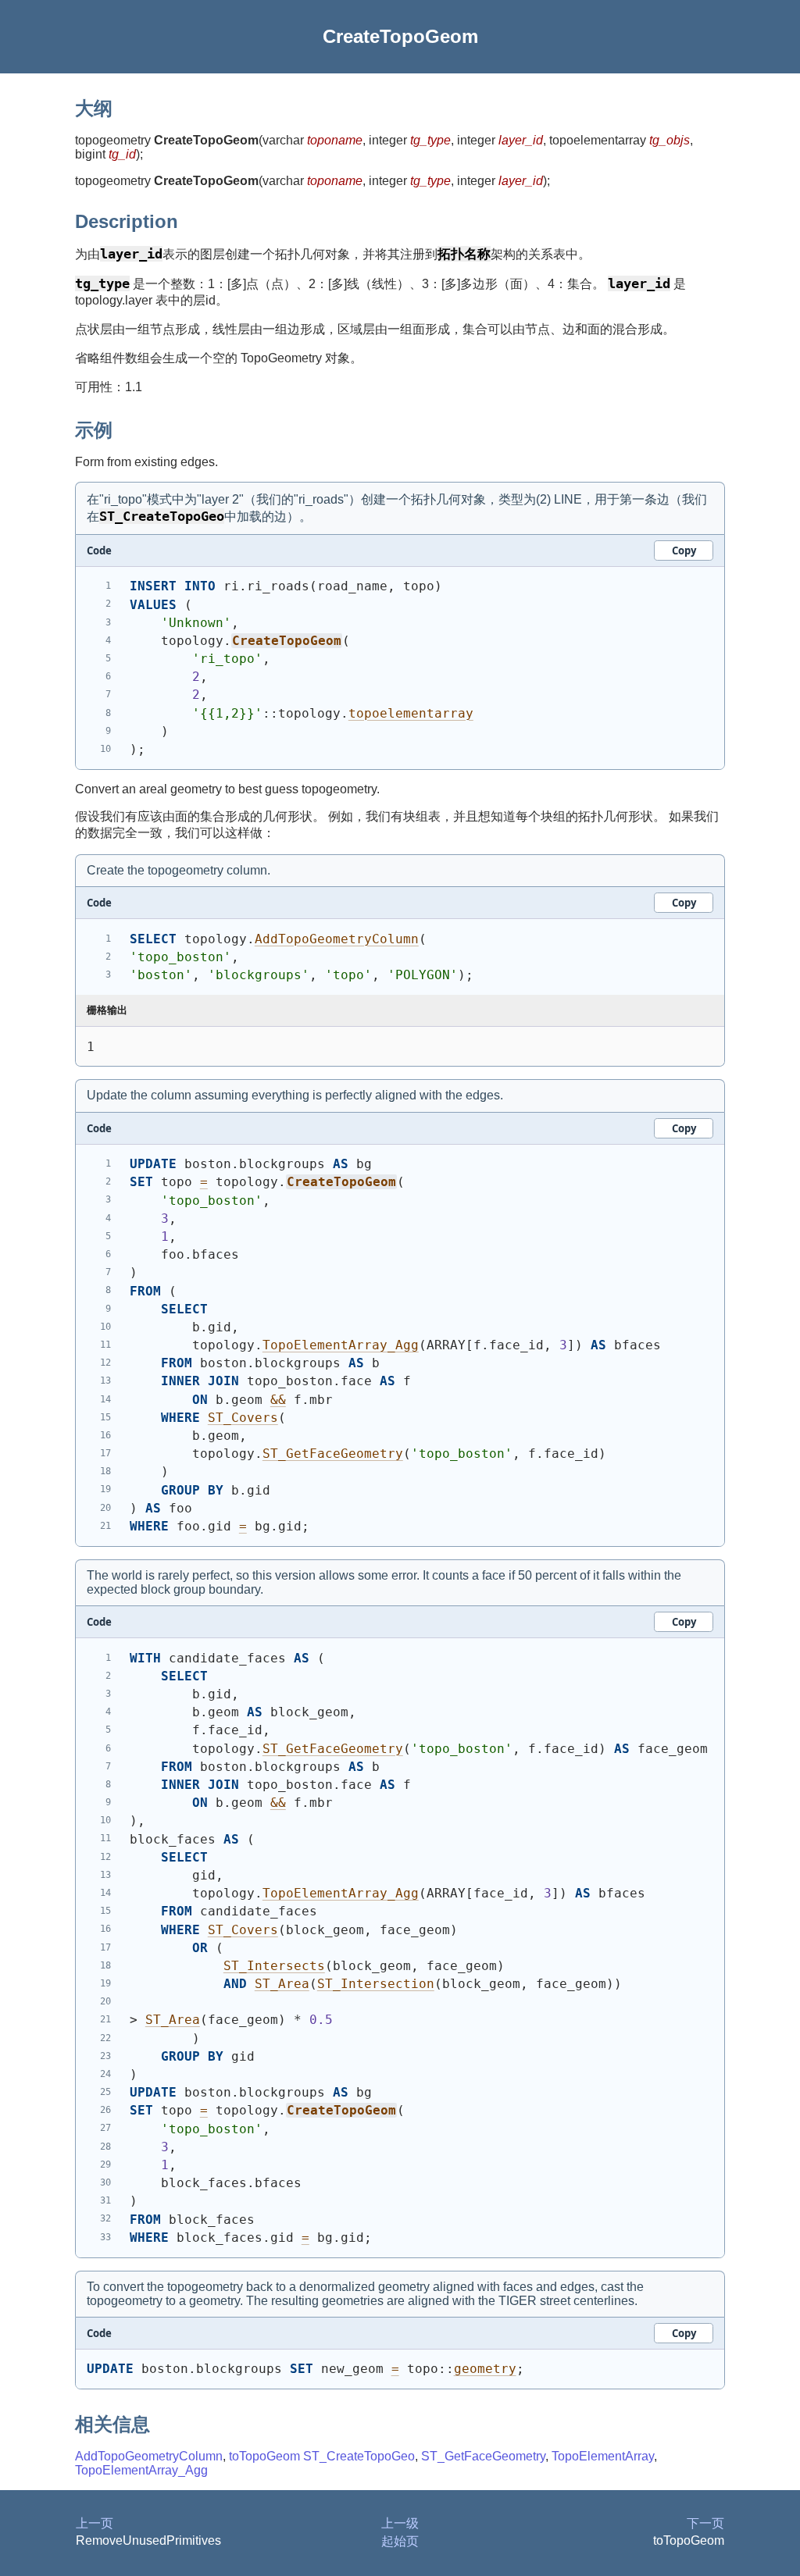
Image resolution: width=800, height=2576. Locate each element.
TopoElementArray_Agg (341, 1345)
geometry (485, 2369)
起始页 (400, 2541)
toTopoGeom (264, 2456)
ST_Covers (243, 1418)
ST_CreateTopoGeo (359, 2456)
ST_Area (282, 1984)
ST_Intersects (274, 1966)
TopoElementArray (603, 2456)
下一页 (705, 2523)
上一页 (95, 2523)
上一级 (400, 2523)
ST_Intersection (376, 1984)
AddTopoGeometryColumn (337, 939)
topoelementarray (411, 713)
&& (278, 1400)
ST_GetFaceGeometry (333, 1454)
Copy (684, 550)
